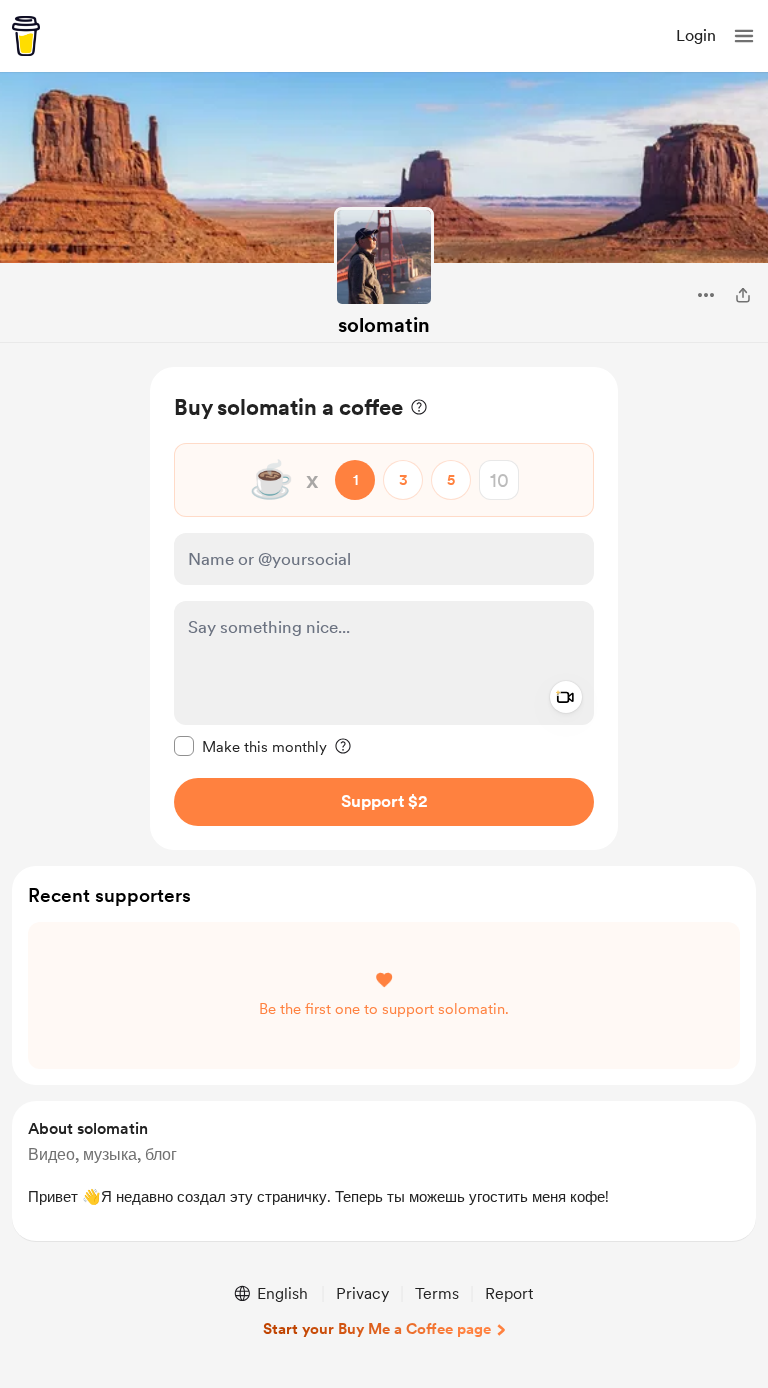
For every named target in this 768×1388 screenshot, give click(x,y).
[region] (384, 608)
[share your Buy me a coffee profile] (743, 295)
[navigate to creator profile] (384, 257)
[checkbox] (250, 746)
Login (696, 35)
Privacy (362, 1293)
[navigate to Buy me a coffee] (26, 36)
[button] (744, 36)
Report (509, 1293)
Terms (437, 1293)
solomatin (384, 325)
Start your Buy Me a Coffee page (377, 1329)
